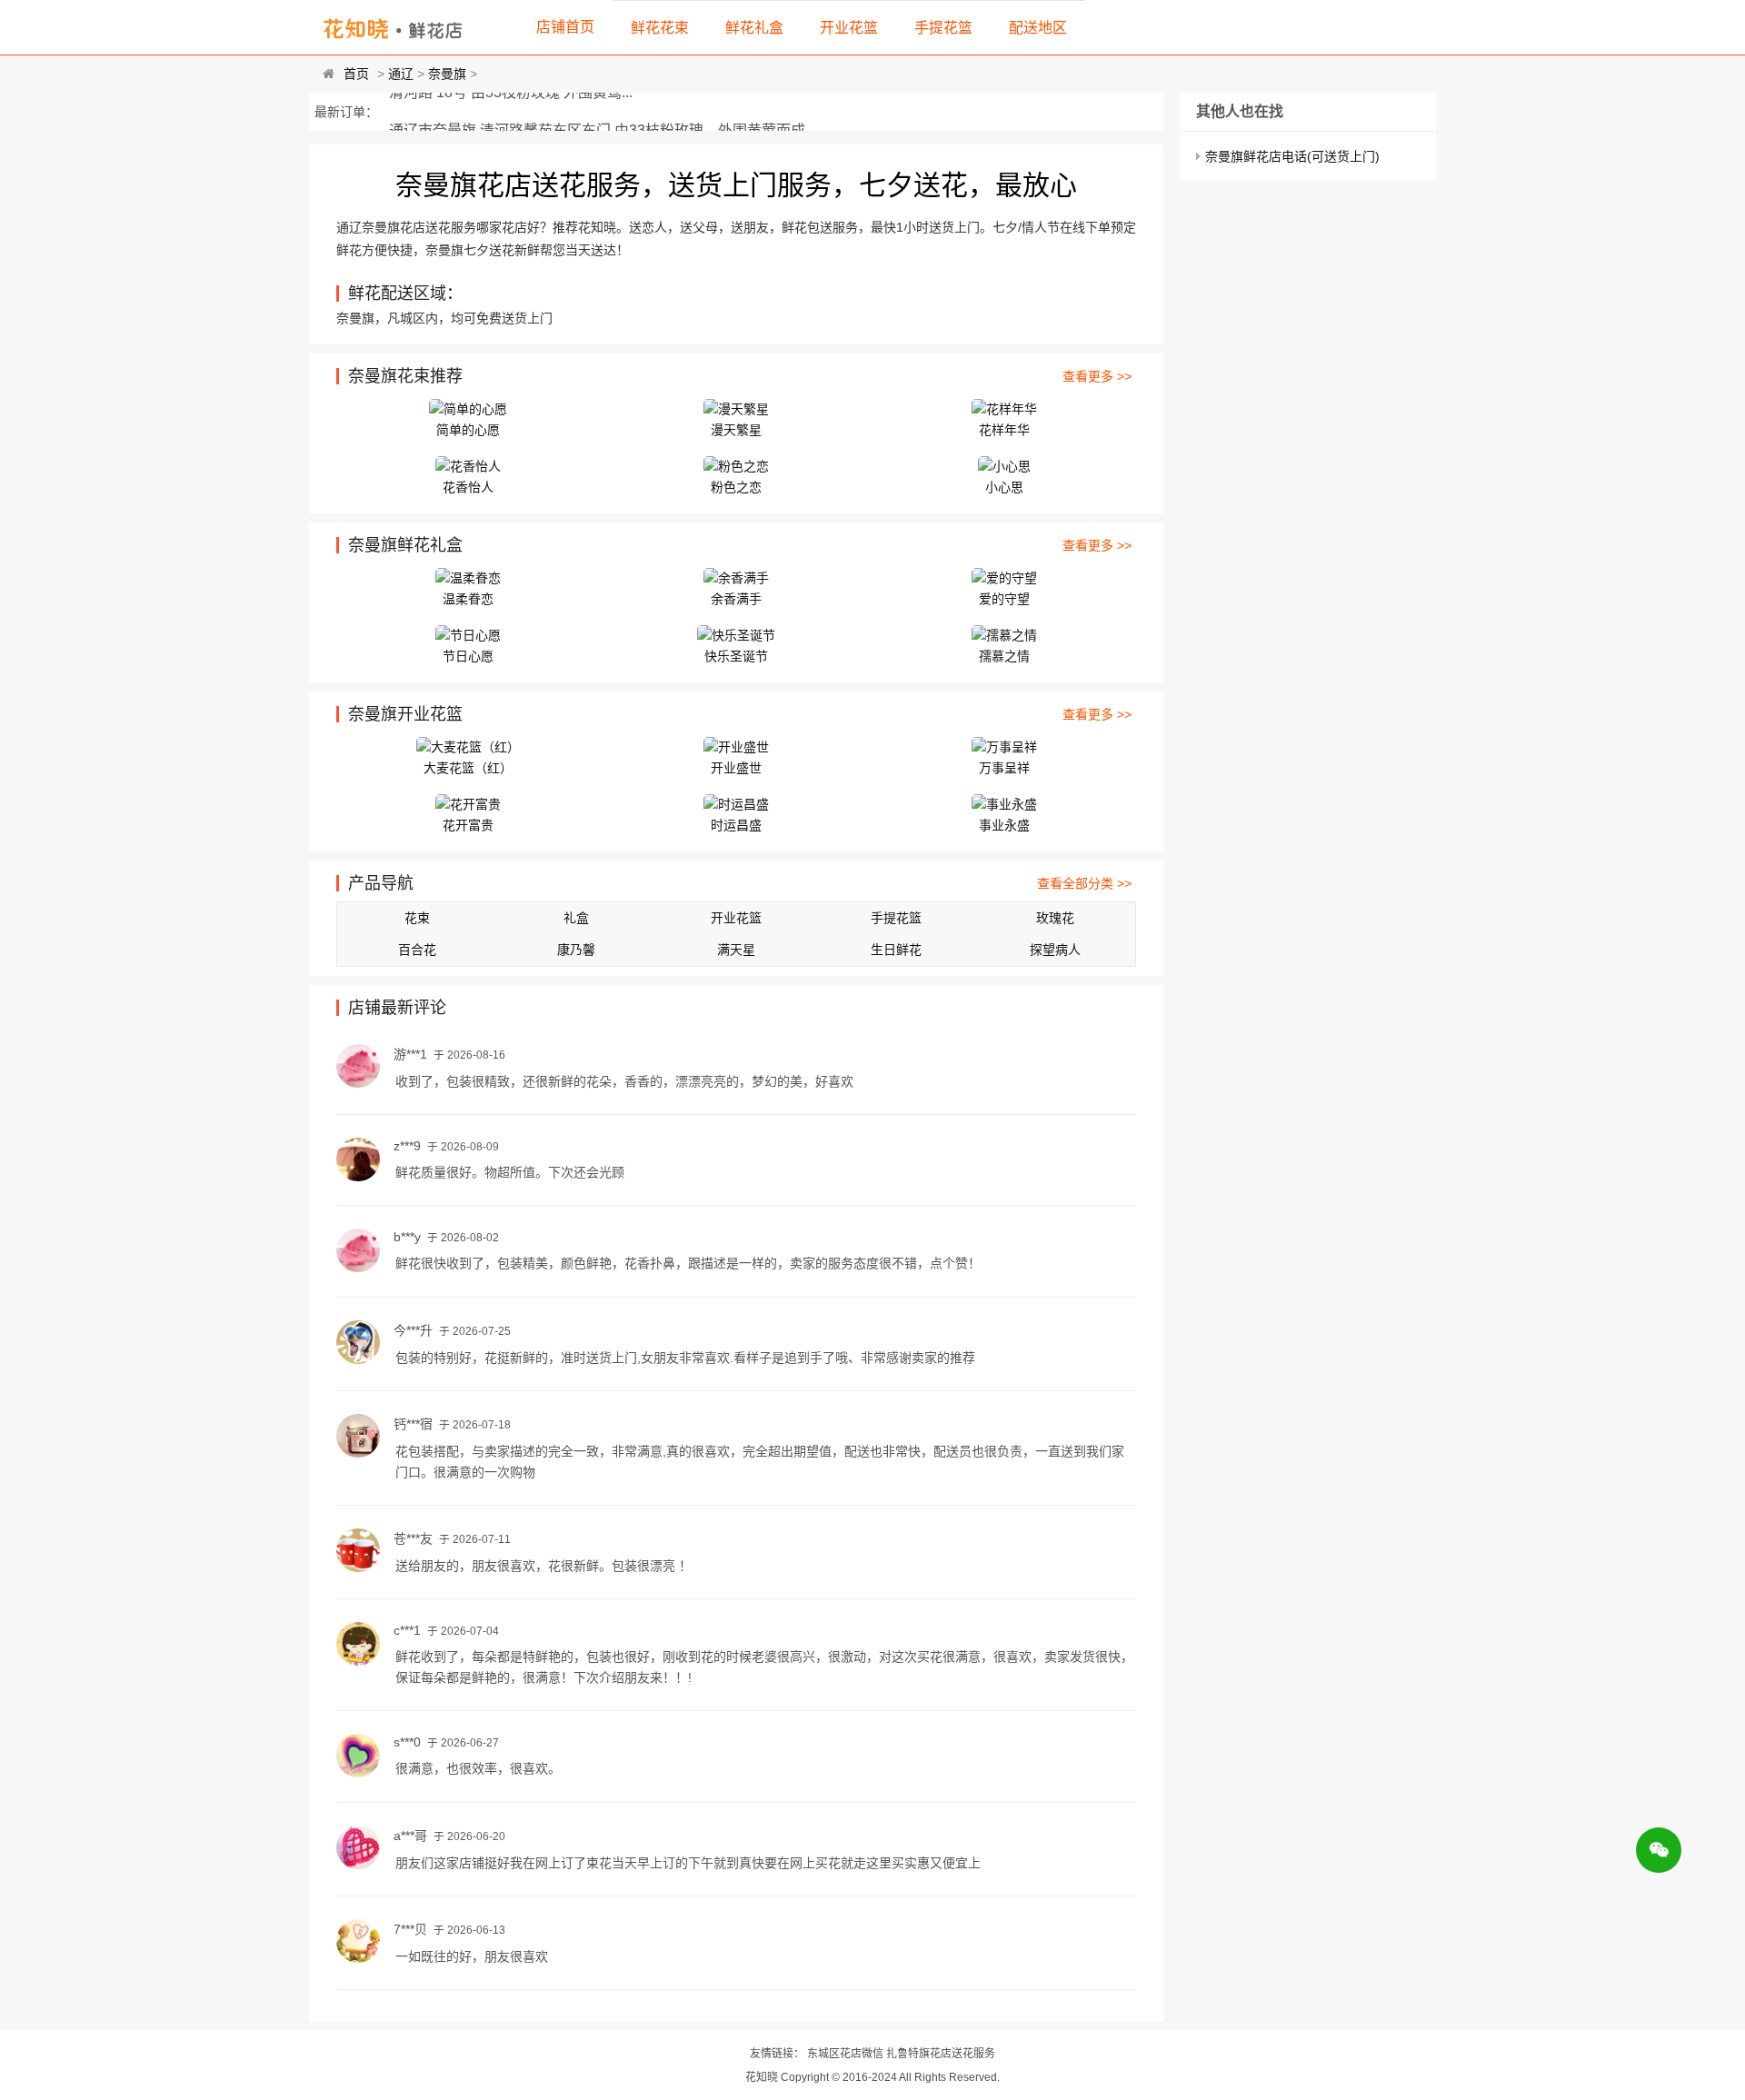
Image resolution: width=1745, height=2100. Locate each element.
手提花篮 (943, 28)
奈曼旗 (447, 74)
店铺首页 (565, 27)
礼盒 (576, 918)
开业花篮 (849, 28)
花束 (417, 918)
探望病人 (1055, 950)
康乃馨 (576, 950)
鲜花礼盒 (754, 28)
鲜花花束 (660, 28)
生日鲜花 (896, 950)
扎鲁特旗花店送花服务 (941, 2054)
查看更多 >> (1097, 376)
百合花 (417, 950)
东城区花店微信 (845, 2054)
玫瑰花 (1055, 918)
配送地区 (1038, 28)
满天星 (736, 950)
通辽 (401, 74)
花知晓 (762, 2077)
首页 (356, 74)
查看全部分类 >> (1084, 883)
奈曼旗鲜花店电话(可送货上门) (1292, 156)
